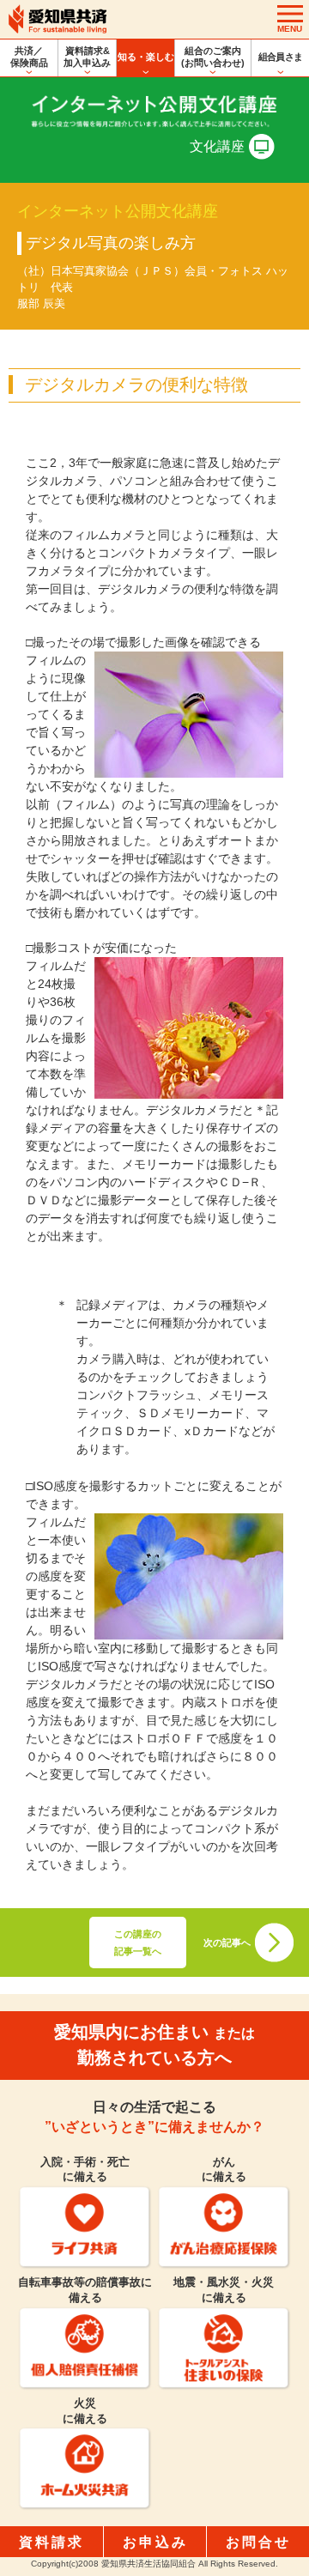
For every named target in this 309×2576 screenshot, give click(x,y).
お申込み (155, 2542)
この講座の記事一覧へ (138, 1943)
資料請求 (51, 2542)
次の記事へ (227, 1943)
